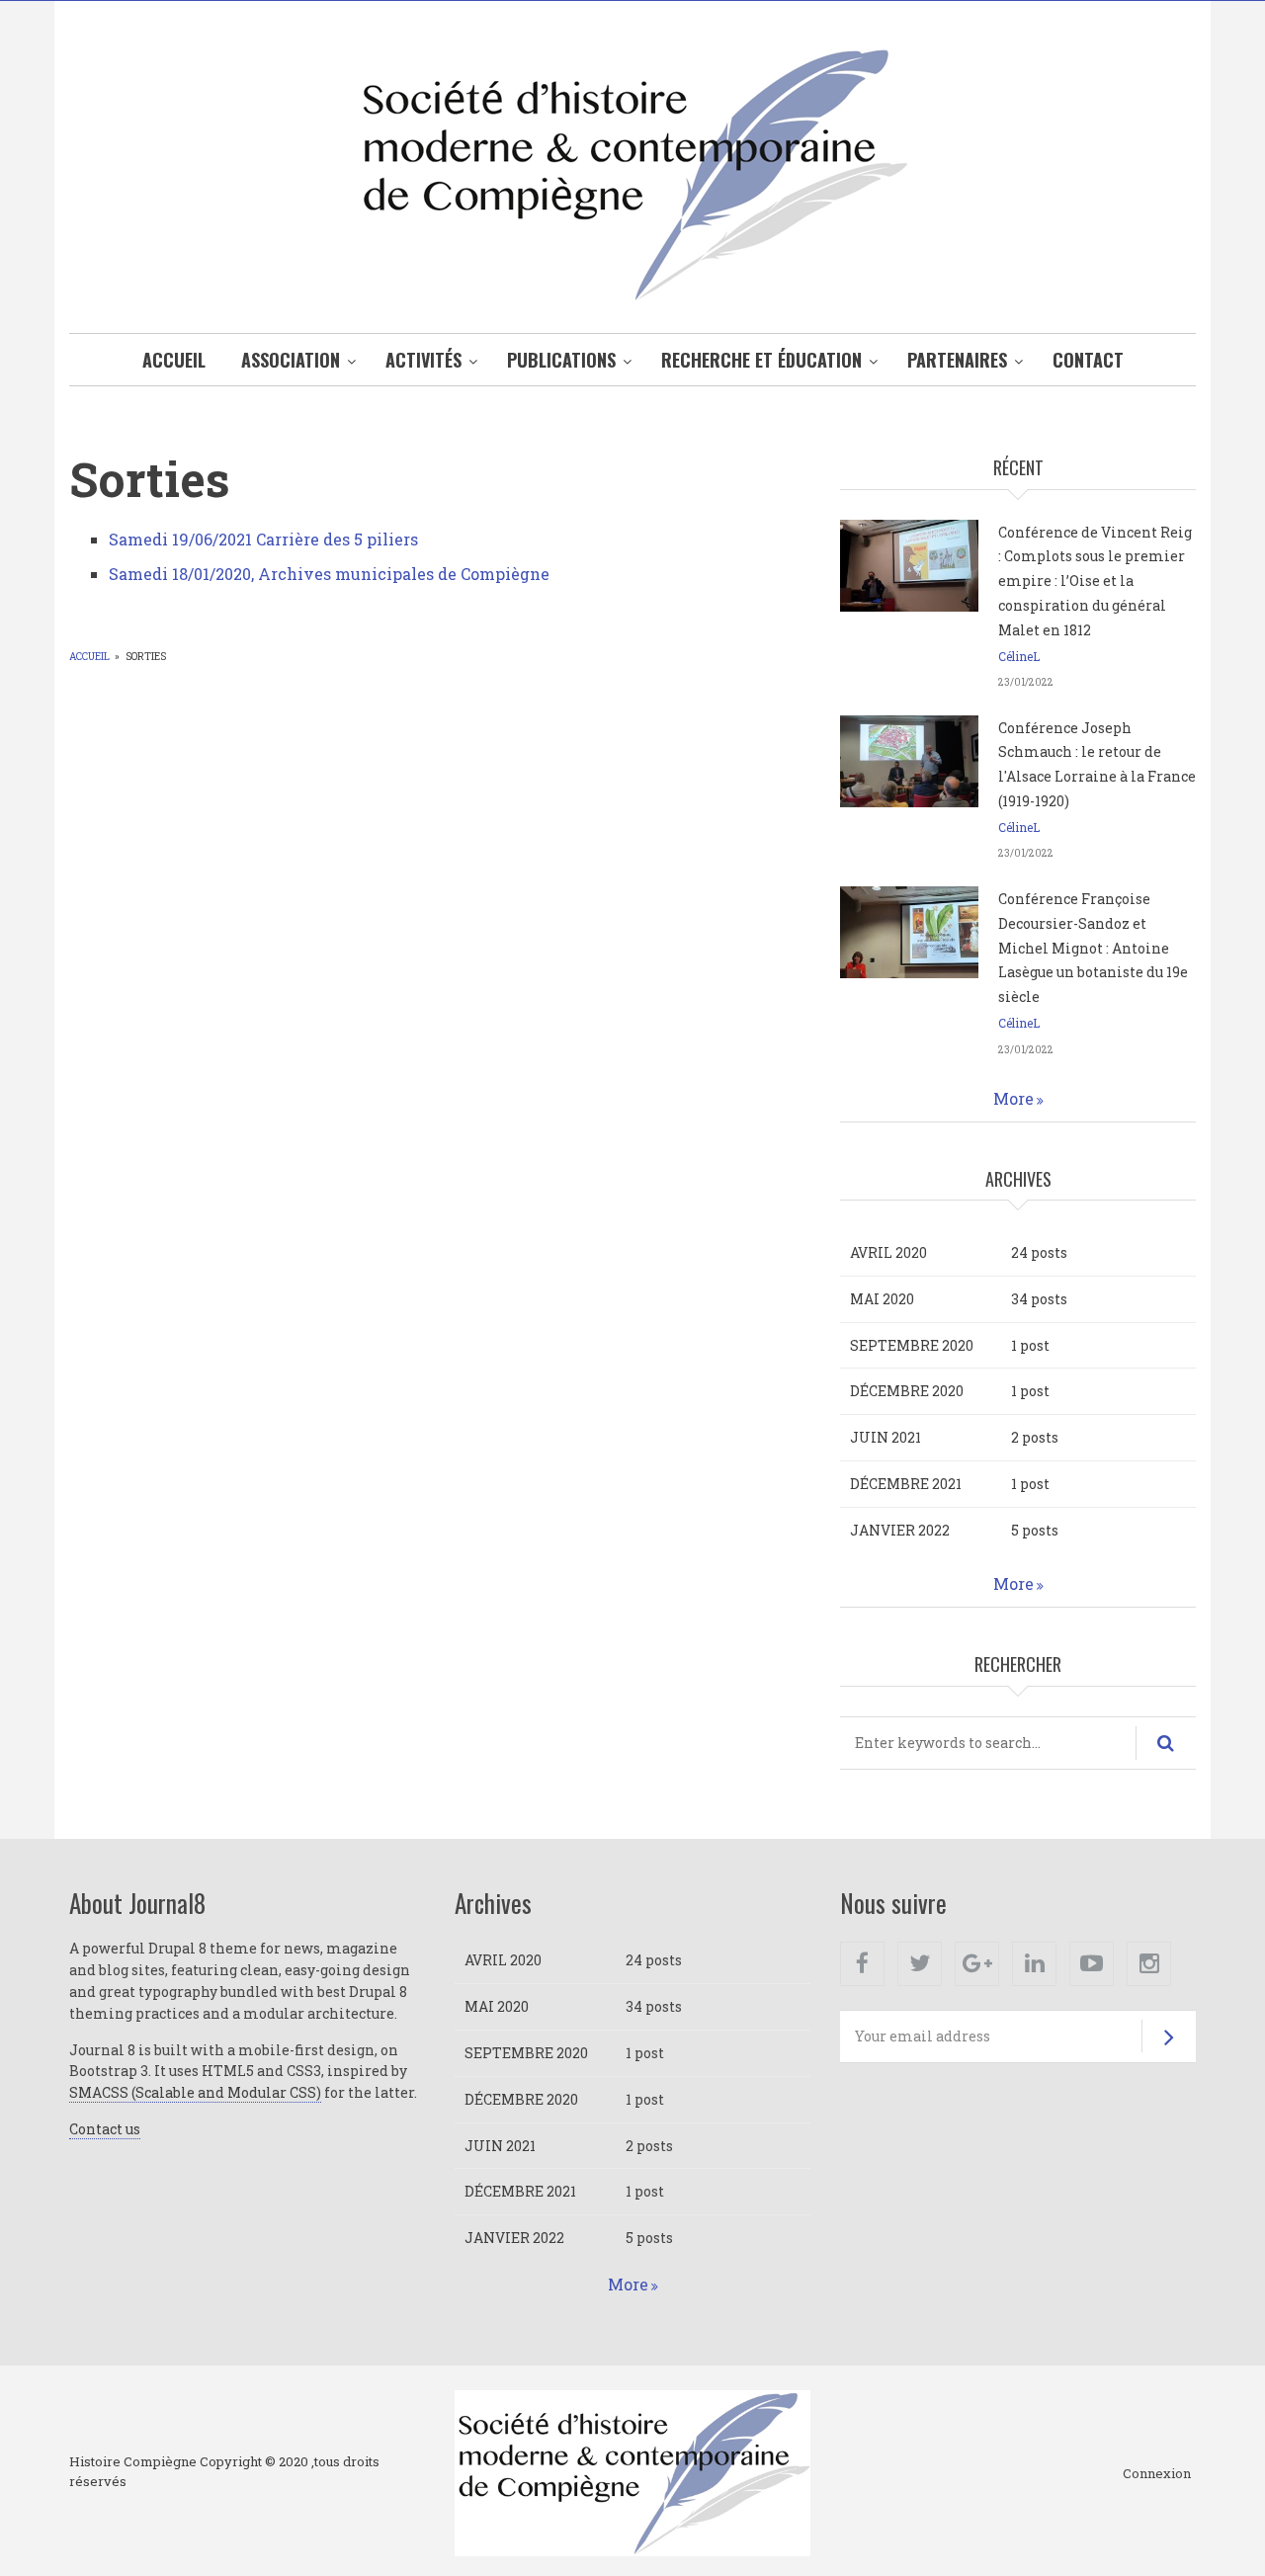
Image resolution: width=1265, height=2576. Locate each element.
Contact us (105, 2129)
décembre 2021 (906, 1484)
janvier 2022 (900, 1530)
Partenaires (957, 360)
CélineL (1019, 656)
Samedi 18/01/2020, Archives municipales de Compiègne (329, 574)
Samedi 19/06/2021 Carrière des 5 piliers (263, 539)
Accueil (174, 360)
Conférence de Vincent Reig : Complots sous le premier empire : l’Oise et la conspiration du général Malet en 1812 (1095, 581)
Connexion (1157, 2474)
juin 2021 (885, 1437)
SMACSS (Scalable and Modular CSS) (195, 2092)
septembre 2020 (912, 1345)
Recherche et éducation (761, 360)
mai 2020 (882, 1299)
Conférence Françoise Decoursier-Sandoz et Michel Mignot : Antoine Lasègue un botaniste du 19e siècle (1093, 948)
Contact (1088, 360)
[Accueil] (632, 172)
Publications (561, 360)
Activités (423, 360)
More (1013, 1098)
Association (291, 360)
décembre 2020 (907, 1391)
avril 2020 (888, 1252)
